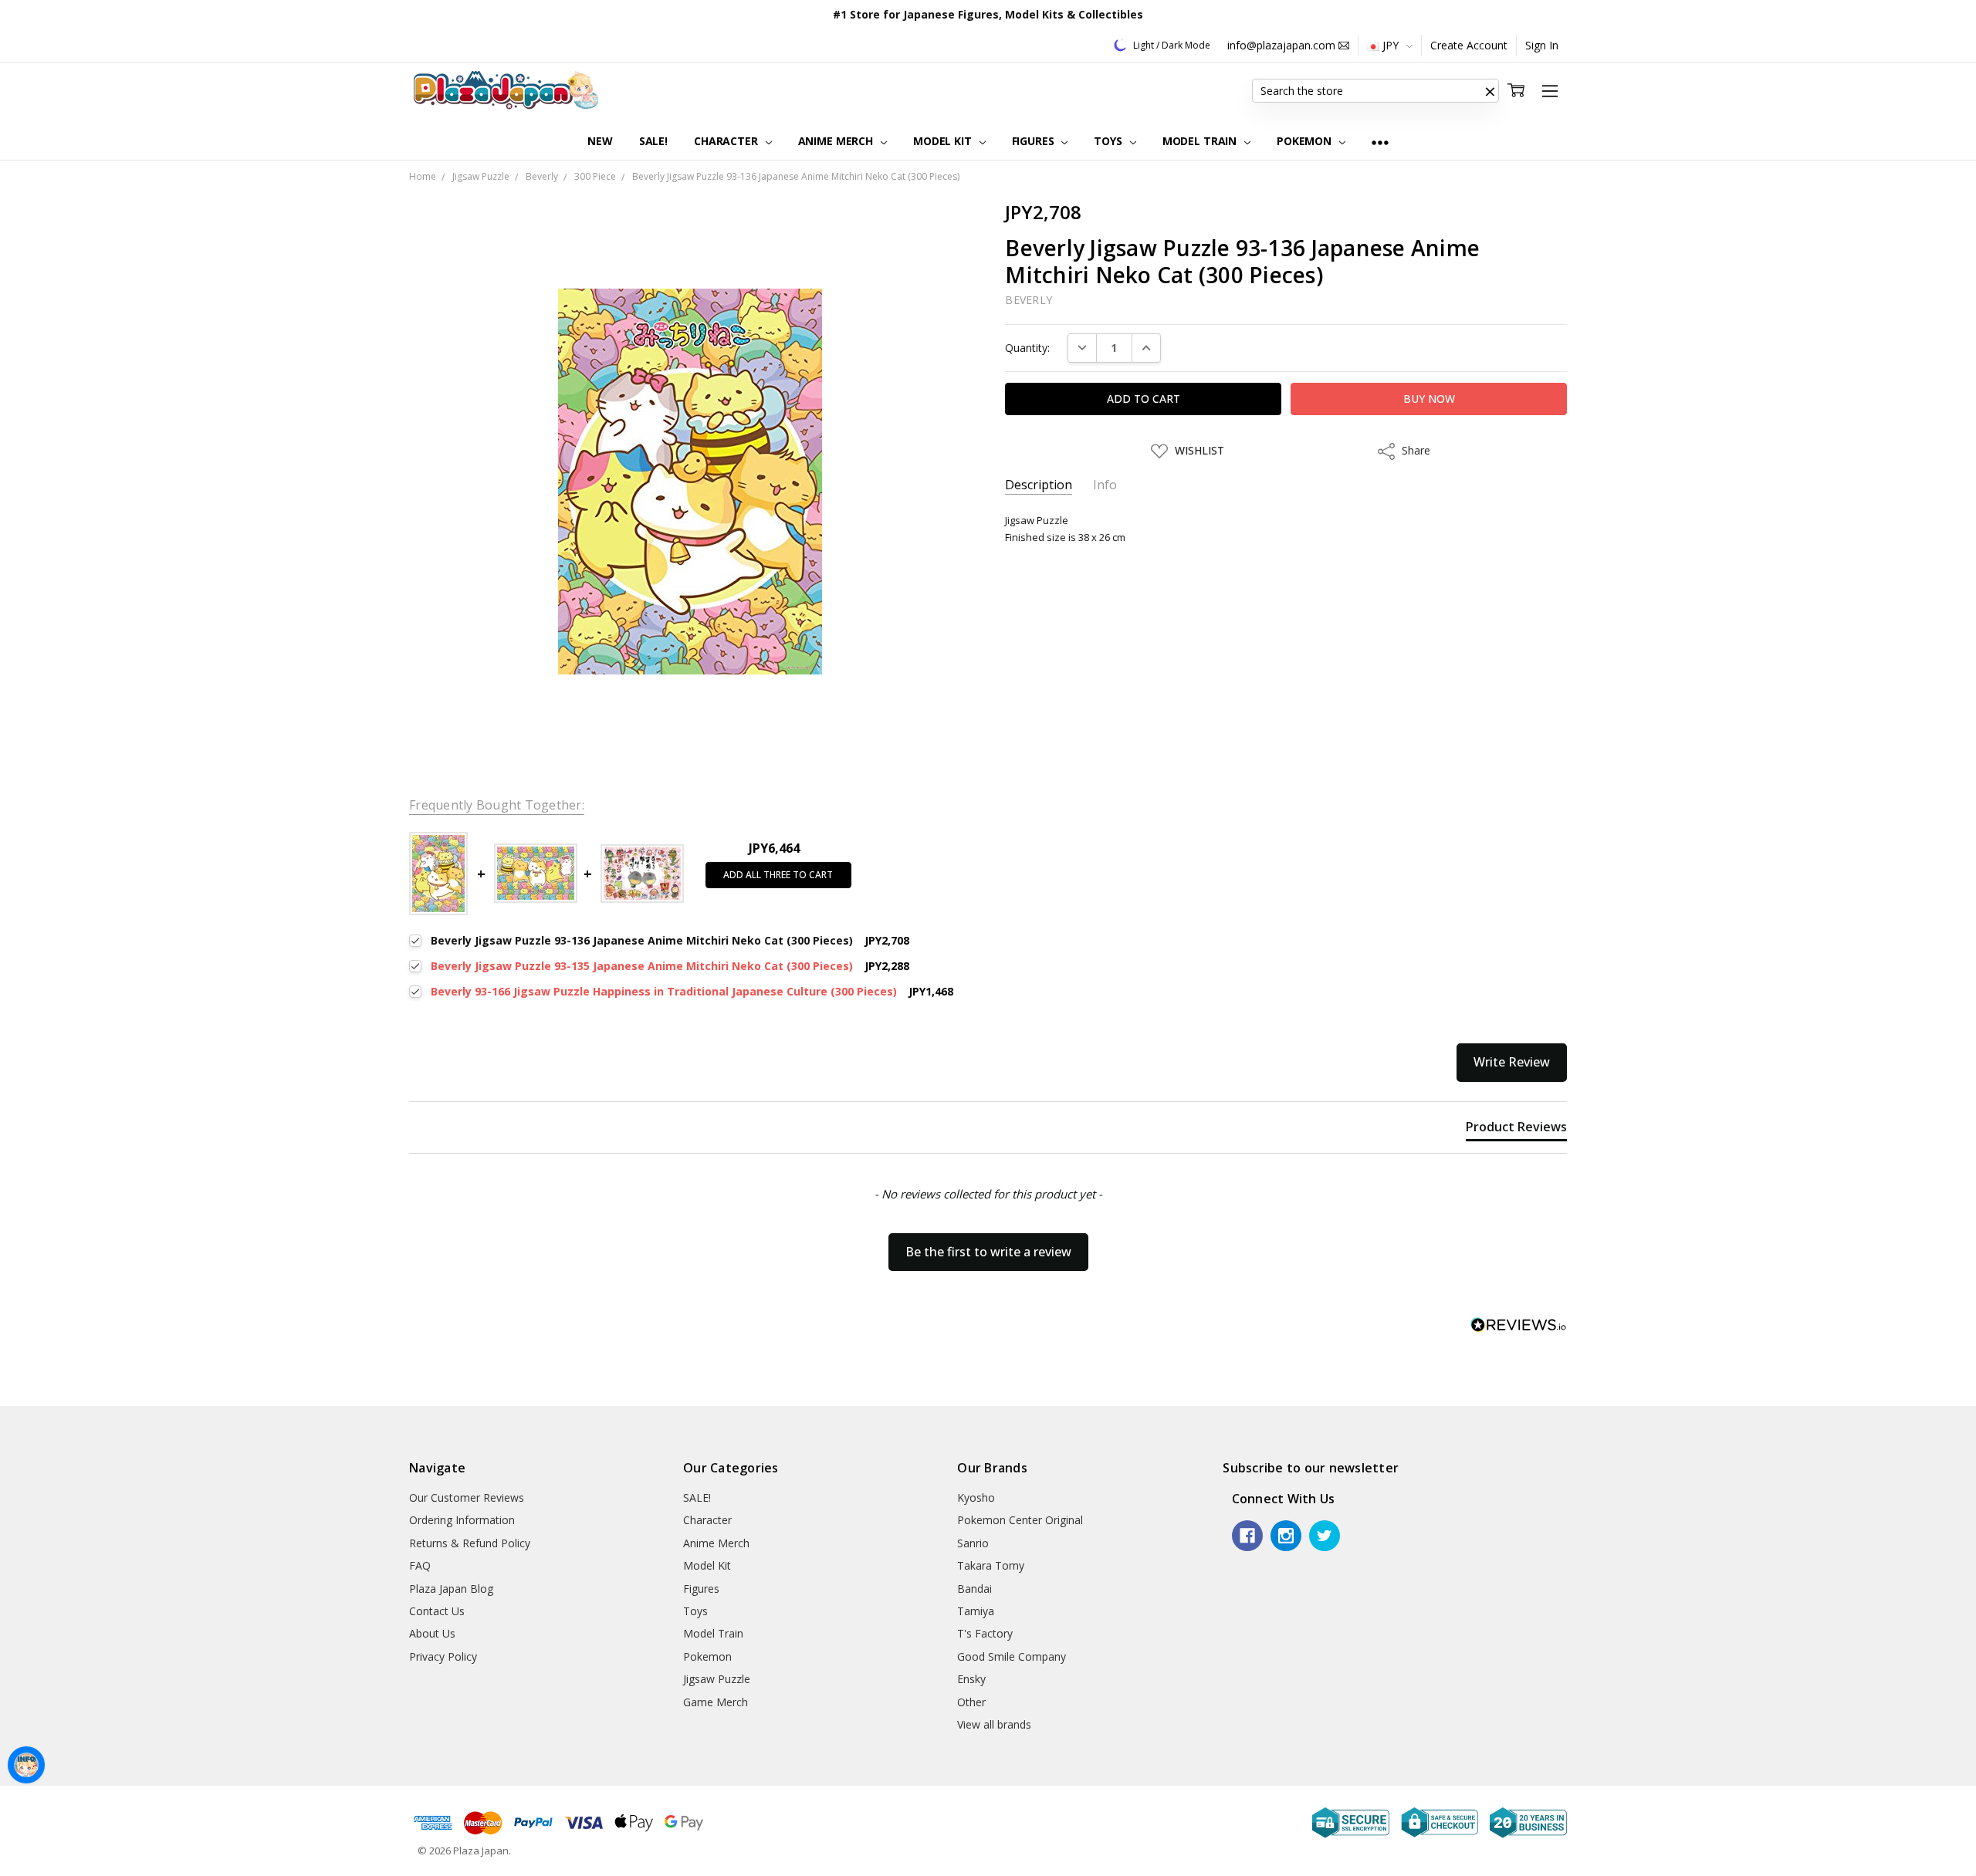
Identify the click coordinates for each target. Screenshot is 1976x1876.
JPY (1391, 45)
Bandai (974, 1589)
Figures (1035, 141)
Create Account (1469, 45)
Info (1105, 485)
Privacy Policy (443, 1656)
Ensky (971, 1679)
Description (1039, 485)
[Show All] (1380, 142)
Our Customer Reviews (467, 1497)
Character (727, 141)
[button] (1490, 91)
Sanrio (973, 1543)
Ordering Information (462, 1520)
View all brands (994, 1724)
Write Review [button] (1512, 1062)
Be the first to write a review (988, 1252)
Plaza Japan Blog (451, 1589)
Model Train (1201, 141)
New (600, 141)
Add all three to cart (778, 875)
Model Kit (944, 141)
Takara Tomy (991, 1565)
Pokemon (1306, 141)
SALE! (653, 141)
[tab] (1516, 1130)
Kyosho (976, 1497)
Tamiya (976, 1611)
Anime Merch (837, 141)
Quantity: (1027, 348)
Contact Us (437, 1611)
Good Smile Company (1012, 1656)
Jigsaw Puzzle (717, 1679)
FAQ (420, 1565)
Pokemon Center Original (1020, 1520)
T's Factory (985, 1633)
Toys (1109, 141)
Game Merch (716, 1702)
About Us (432, 1633)
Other (971, 1702)
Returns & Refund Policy (470, 1543)
